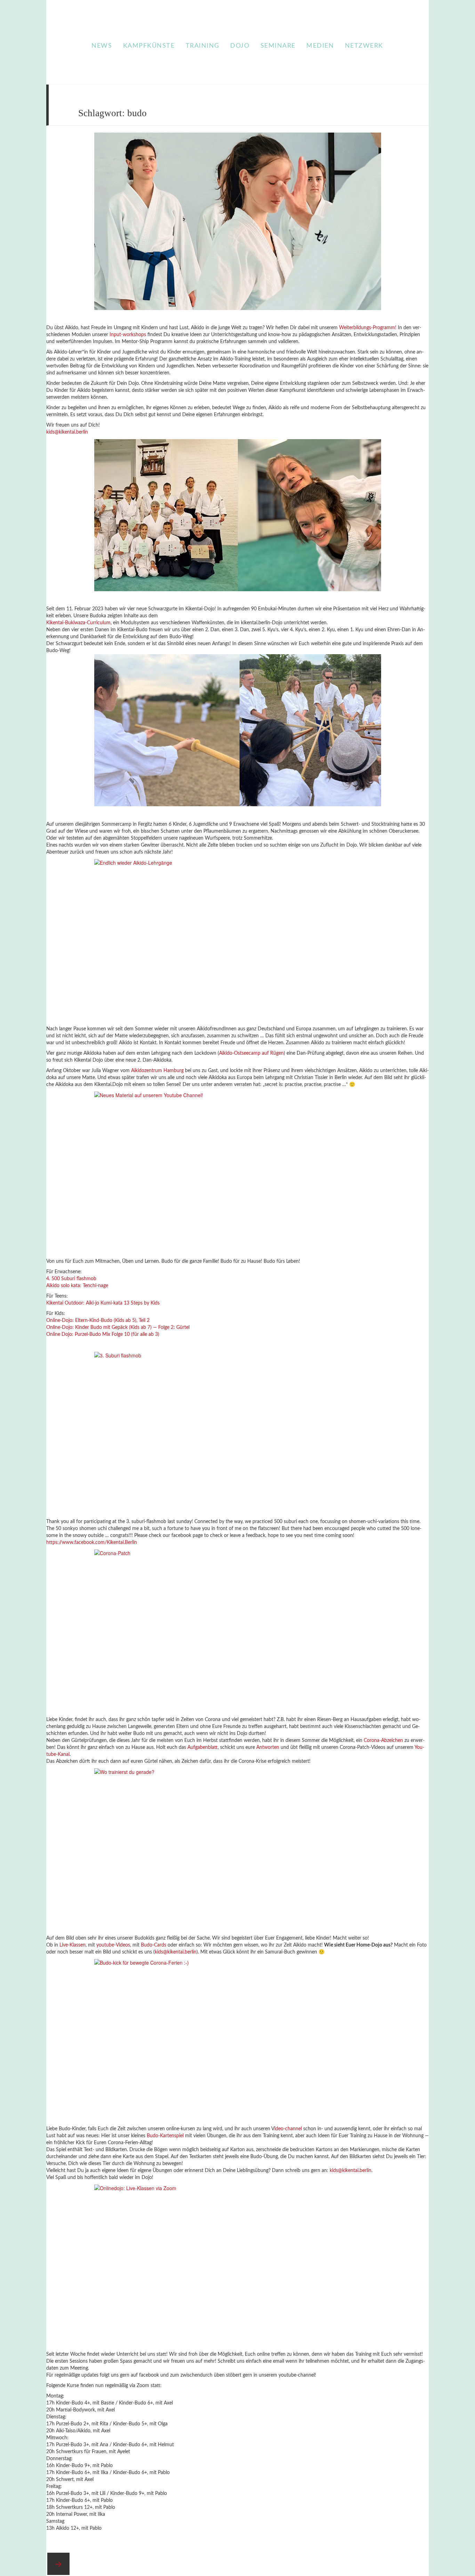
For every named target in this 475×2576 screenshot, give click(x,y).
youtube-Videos (113, 1945)
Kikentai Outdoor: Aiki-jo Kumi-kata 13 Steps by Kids (103, 1303)
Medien (320, 46)
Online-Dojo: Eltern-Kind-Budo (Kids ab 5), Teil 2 (98, 1321)
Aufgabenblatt (203, 1747)
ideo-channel (288, 2129)
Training (203, 46)
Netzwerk (364, 46)
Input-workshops (128, 335)
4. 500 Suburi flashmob (71, 1279)
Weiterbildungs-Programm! (368, 328)
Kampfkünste (149, 46)
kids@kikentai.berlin (67, 432)
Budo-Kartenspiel (165, 2136)
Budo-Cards (154, 1945)
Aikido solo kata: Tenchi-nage (77, 1286)
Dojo (240, 46)
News (102, 46)
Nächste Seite (58, 2564)
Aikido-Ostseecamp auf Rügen (251, 1053)
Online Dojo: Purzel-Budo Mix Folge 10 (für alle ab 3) (103, 1334)
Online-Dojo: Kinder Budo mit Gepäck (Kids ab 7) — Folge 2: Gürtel (118, 1327)
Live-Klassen (73, 1945)
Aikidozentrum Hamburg (157, 1071)
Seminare (278, 46)
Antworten (268, 1747)
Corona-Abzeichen (383, 1741)
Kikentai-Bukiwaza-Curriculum (78, 623)
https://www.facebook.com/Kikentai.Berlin (92, 1543)
